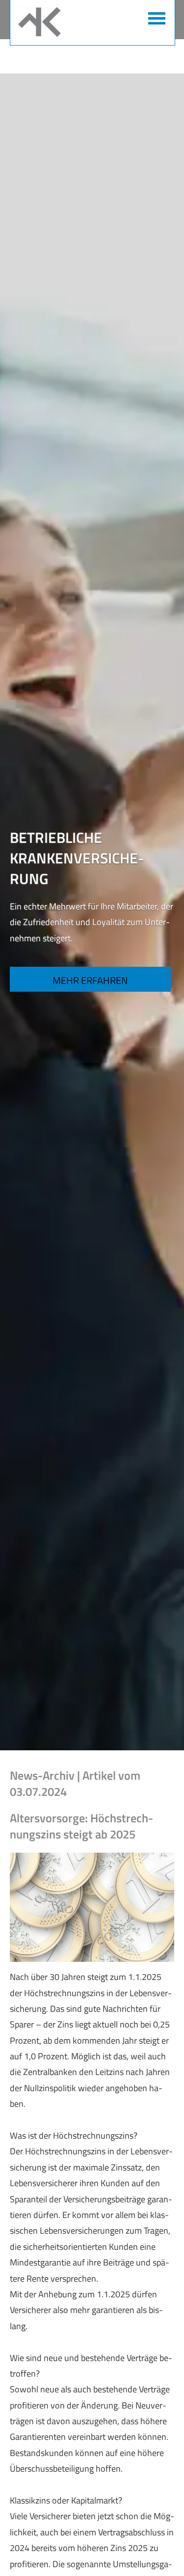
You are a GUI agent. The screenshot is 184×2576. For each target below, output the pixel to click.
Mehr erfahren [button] (90, 980)
